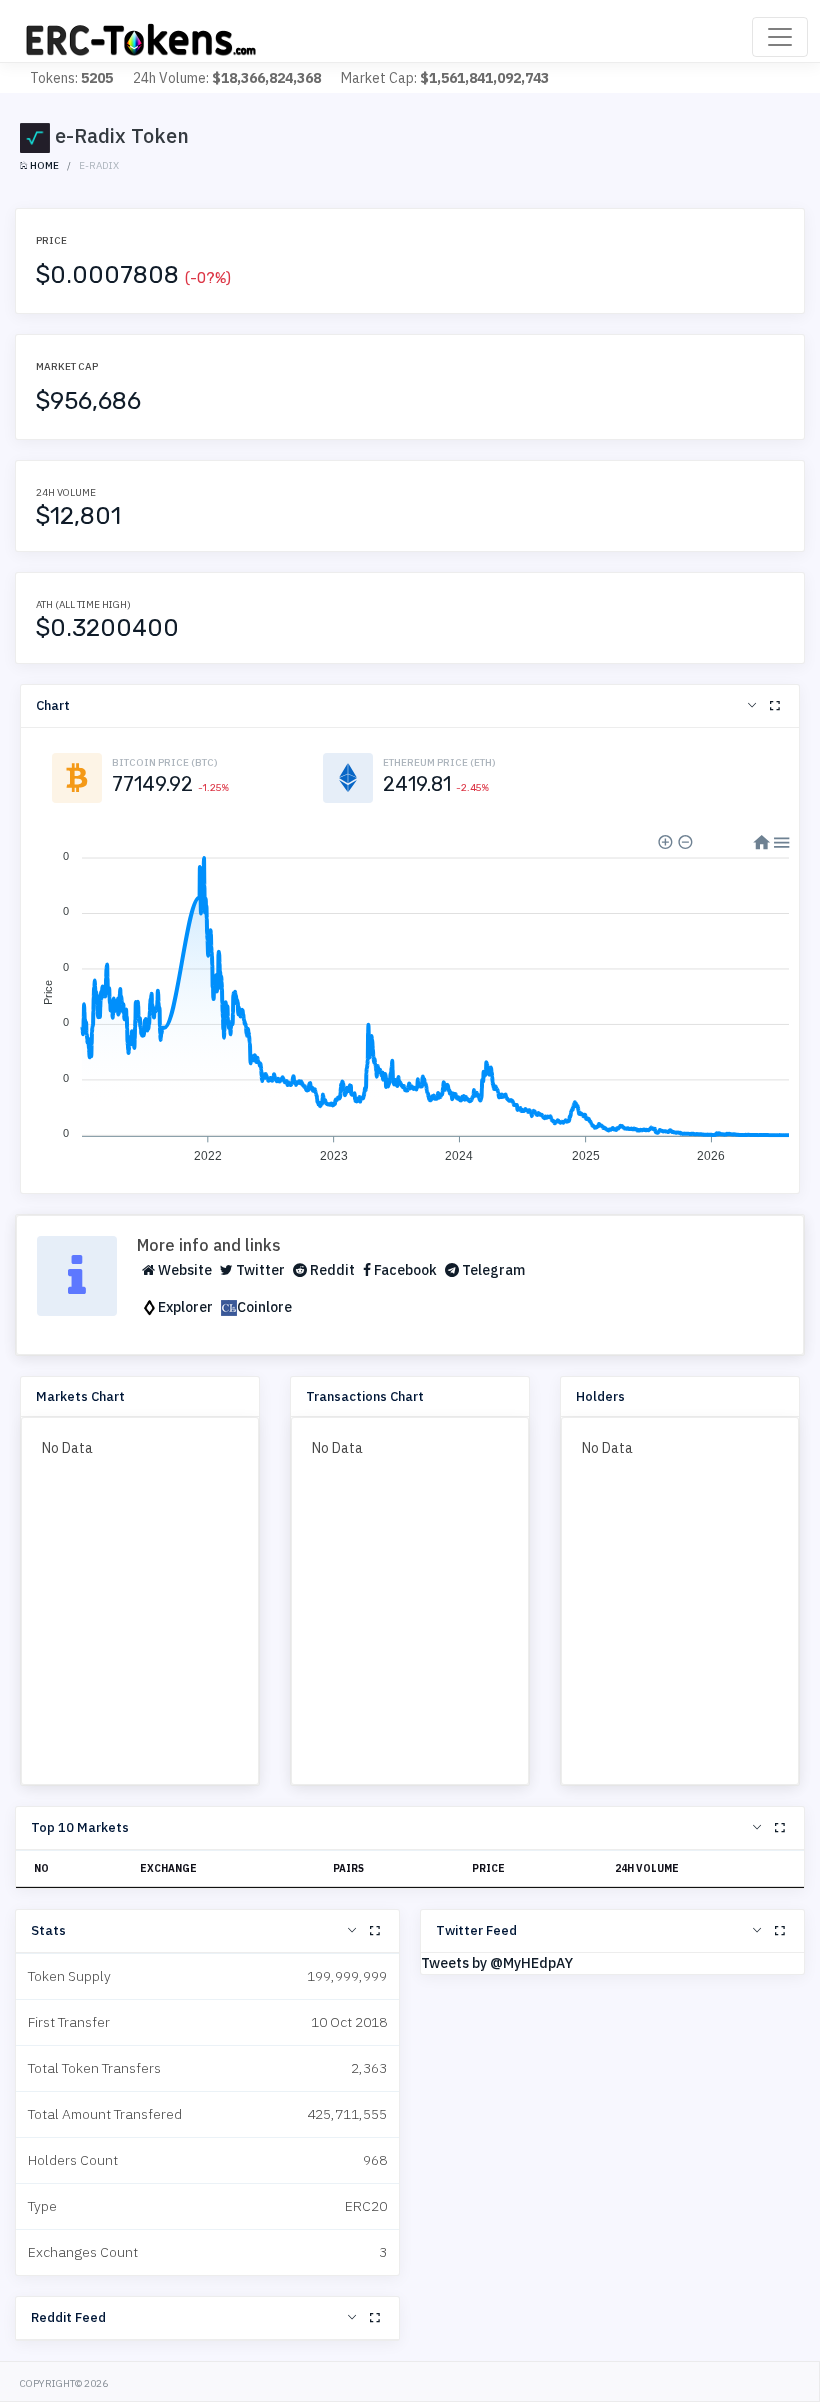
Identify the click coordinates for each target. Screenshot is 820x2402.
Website (183, 1270)
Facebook (404, 1270)
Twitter (259, 1270)
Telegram (492, 1270)
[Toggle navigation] (780, 37)
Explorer (185, 1307)
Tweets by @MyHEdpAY (497, 1963)
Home (43, 165)
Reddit (331, 1270)
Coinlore (264, 1307)
